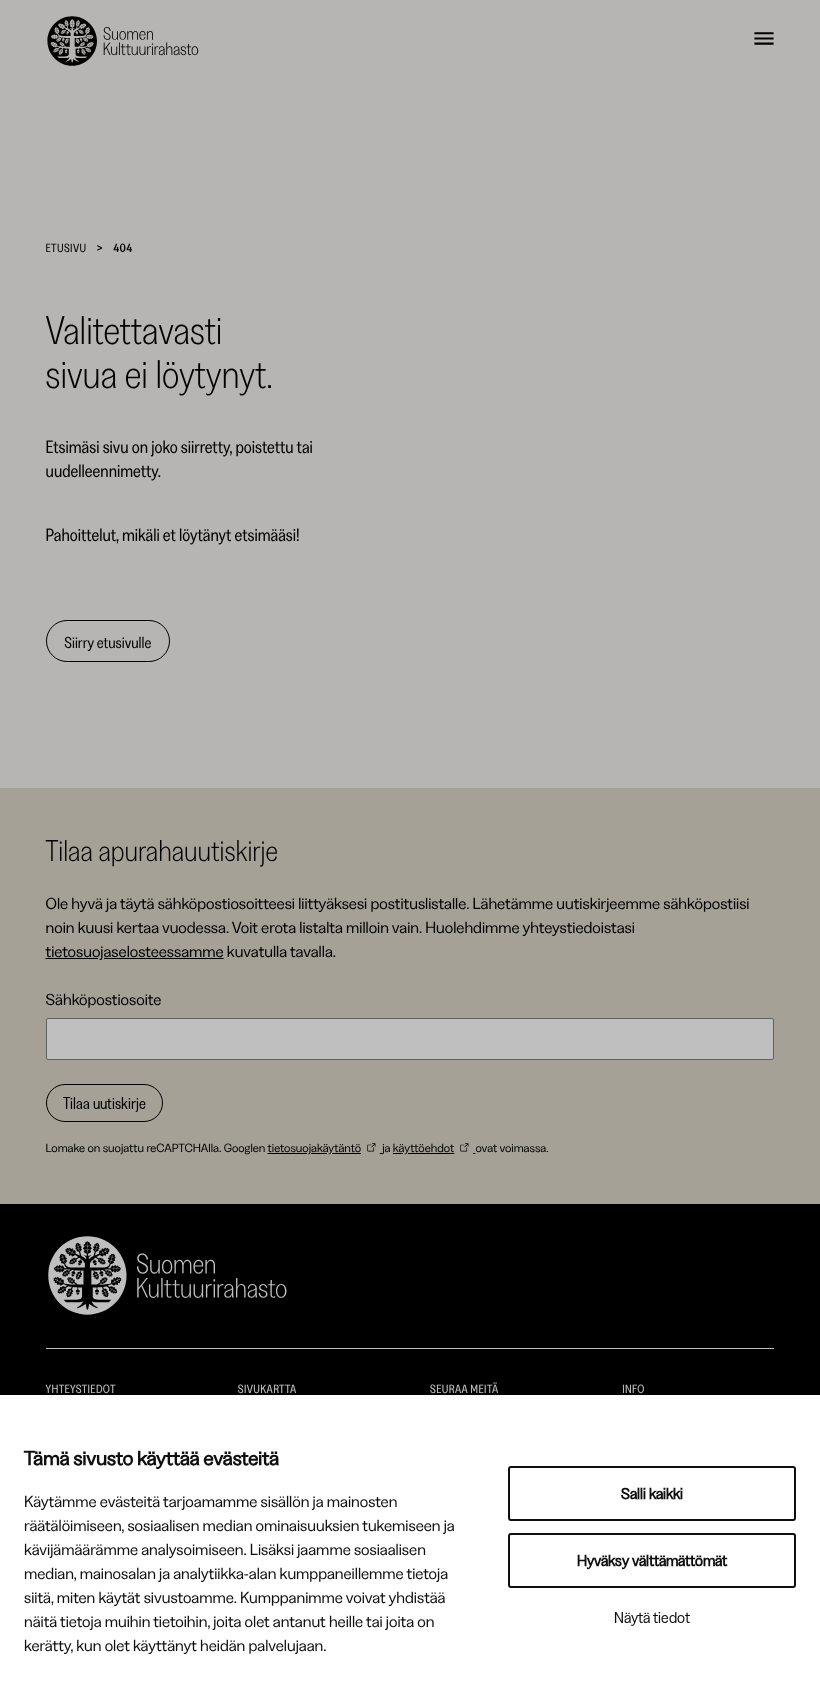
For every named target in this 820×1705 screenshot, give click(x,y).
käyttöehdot (423, 1147)
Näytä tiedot (652, 1617)
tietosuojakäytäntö (314, 1147)
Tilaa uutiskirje (104, 1103)
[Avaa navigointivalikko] (764, 41)
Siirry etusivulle (107, 642)
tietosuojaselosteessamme (135, 951)
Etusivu (66, 247)
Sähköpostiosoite (104, 999)
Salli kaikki (652, 1493)
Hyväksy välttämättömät (652, 1560)
